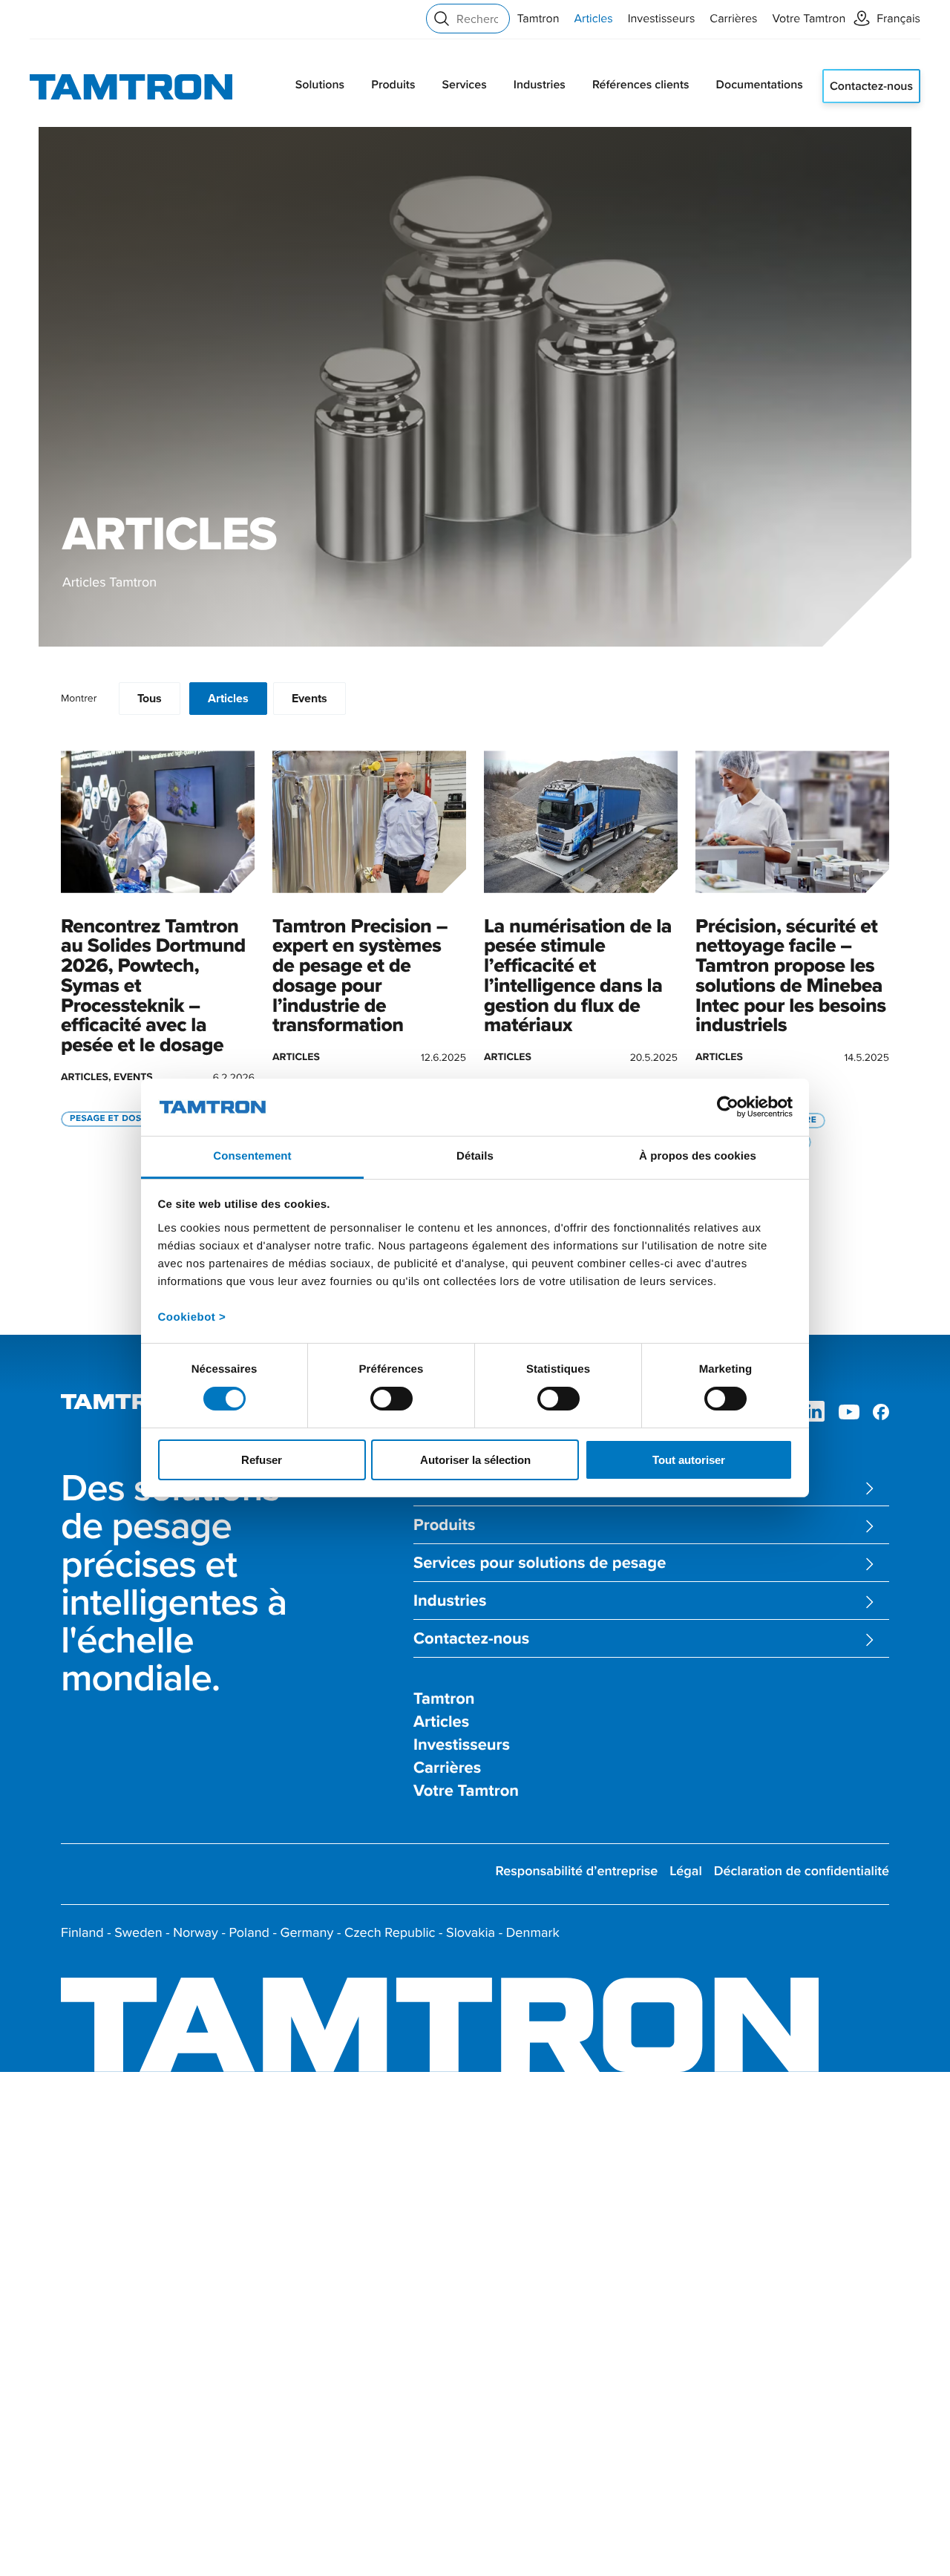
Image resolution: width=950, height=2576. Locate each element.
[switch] (392, 1399)
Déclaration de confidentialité (802, 1871)
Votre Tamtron (809, 19)
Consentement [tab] (252, 1156)
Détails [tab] (475, 1156)
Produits (393, 84)
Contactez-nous (871, 86)
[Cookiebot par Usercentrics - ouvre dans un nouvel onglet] (728, 1107)
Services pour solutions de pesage (540, 1563)
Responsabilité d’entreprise (576, 1871)
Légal (686, 1871)
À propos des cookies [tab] (698, 1156)
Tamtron (538, 19)
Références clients (641, 84)
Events (309, 698)
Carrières (733, 19)
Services (464, 84)
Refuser (262, 1460)
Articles (594, 19)
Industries (540, 84)
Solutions (320, 84)
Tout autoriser (689, 1460)
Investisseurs (662, 19)
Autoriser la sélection (475, 1460)
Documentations (760, 84)
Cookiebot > (192, 1317)
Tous (150, 698)
